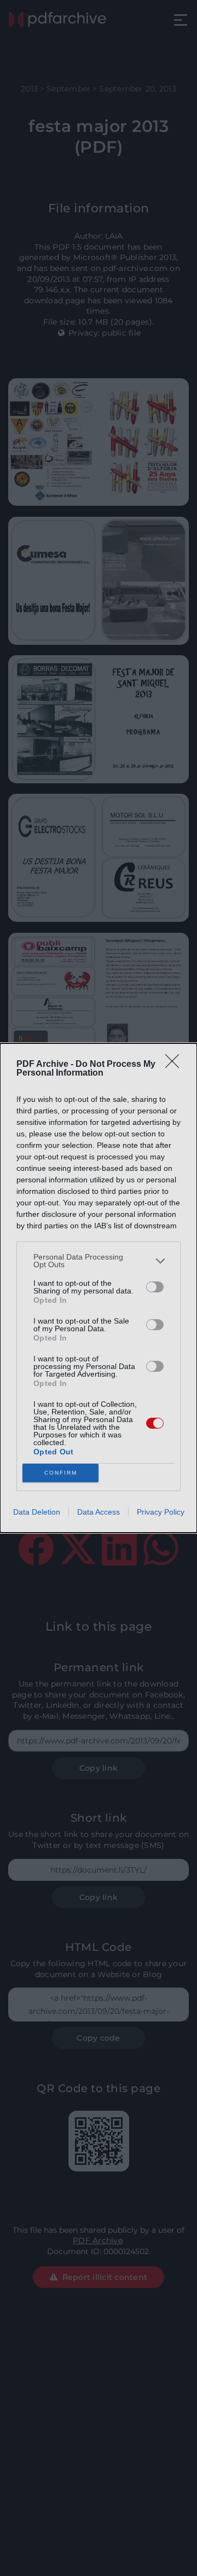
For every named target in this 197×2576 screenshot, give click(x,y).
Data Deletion (37, 1512)
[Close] (176, 1065)
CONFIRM (61, 1473)
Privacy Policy (161, 1512)
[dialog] (99, 1288)
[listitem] (99, 1261)
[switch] (155, 1287)
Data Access (99, 1512)
